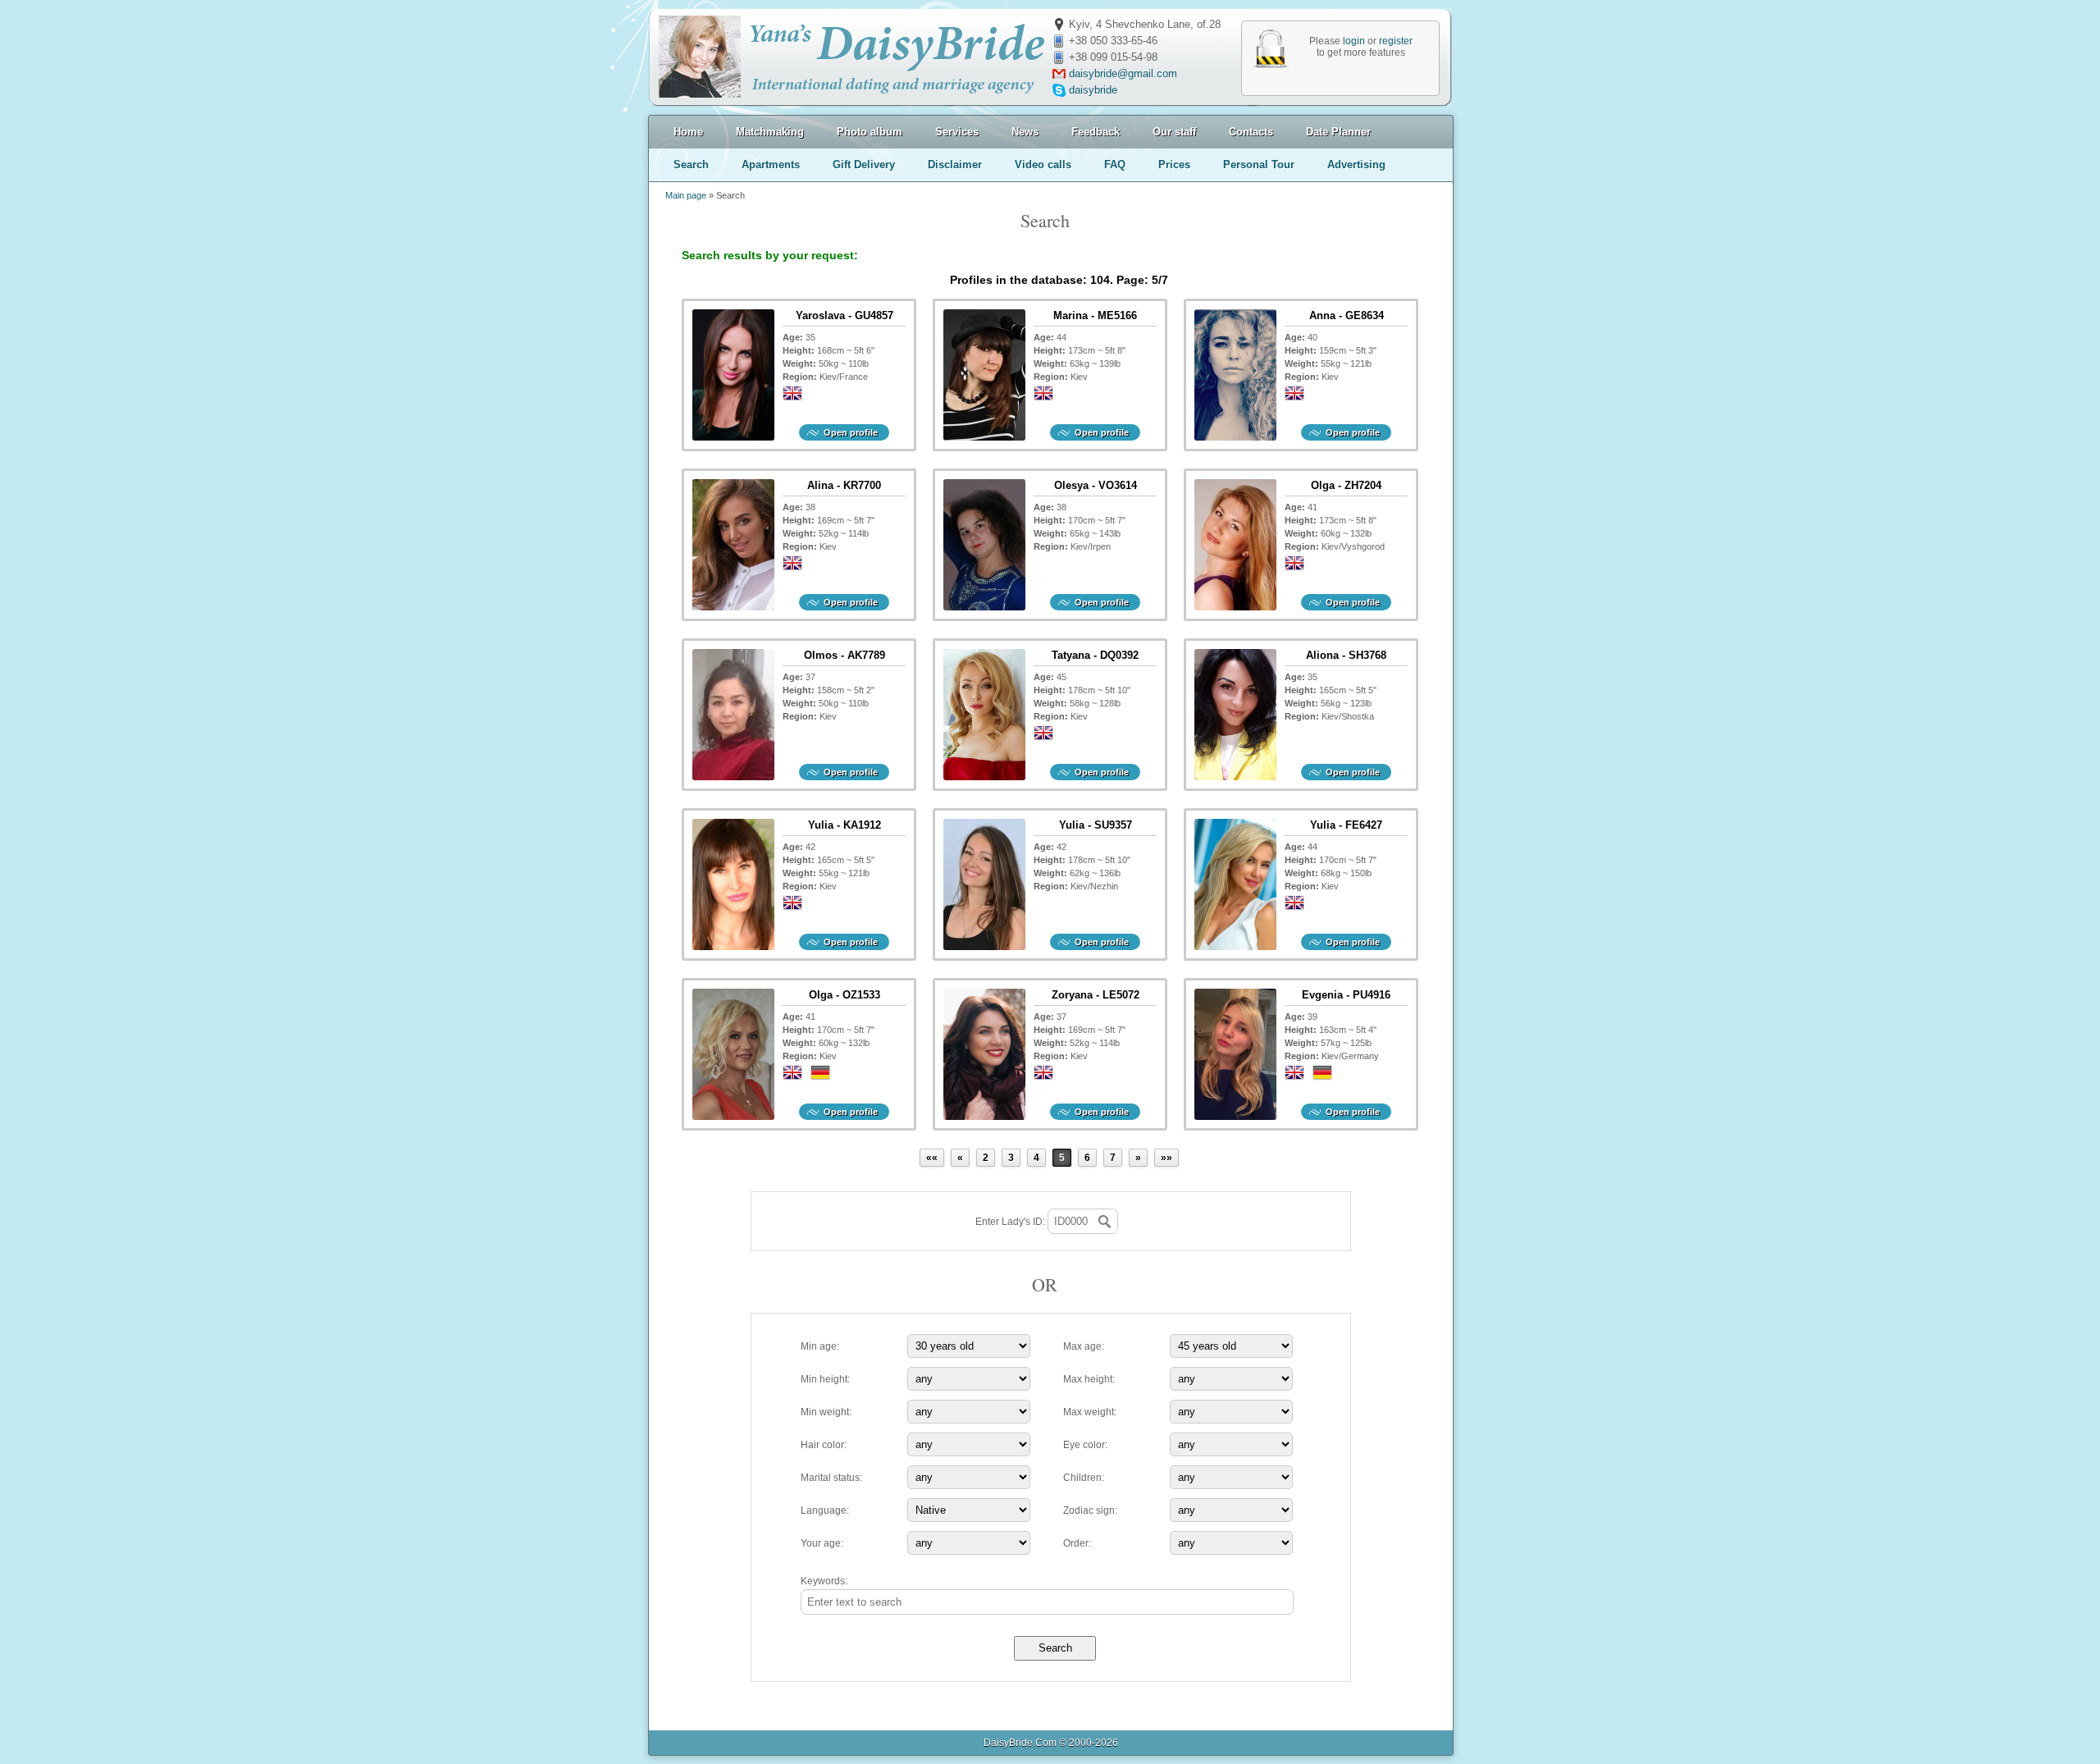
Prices (1174, 165)
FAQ (1115, 165)
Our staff (1174, 132)
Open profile (851, 432)
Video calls (1043, 165)
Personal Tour (1259, 165)
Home (688, 132)
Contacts (1251, 132)
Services (957, 132)
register (1396, 41)
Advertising (1356, 165)
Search (691, 165)
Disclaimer (955, 165)
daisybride (1093, 90)
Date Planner (1338, 132)
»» (1166, 1158)
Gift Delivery (864, 165)
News (1025, 132)
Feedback (1096, 132)
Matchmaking (770, 132)
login (1354, 41)
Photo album (870, 132)
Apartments (771, 165)
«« (932, 1158)
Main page (686, 195)
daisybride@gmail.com (1123, 73)
